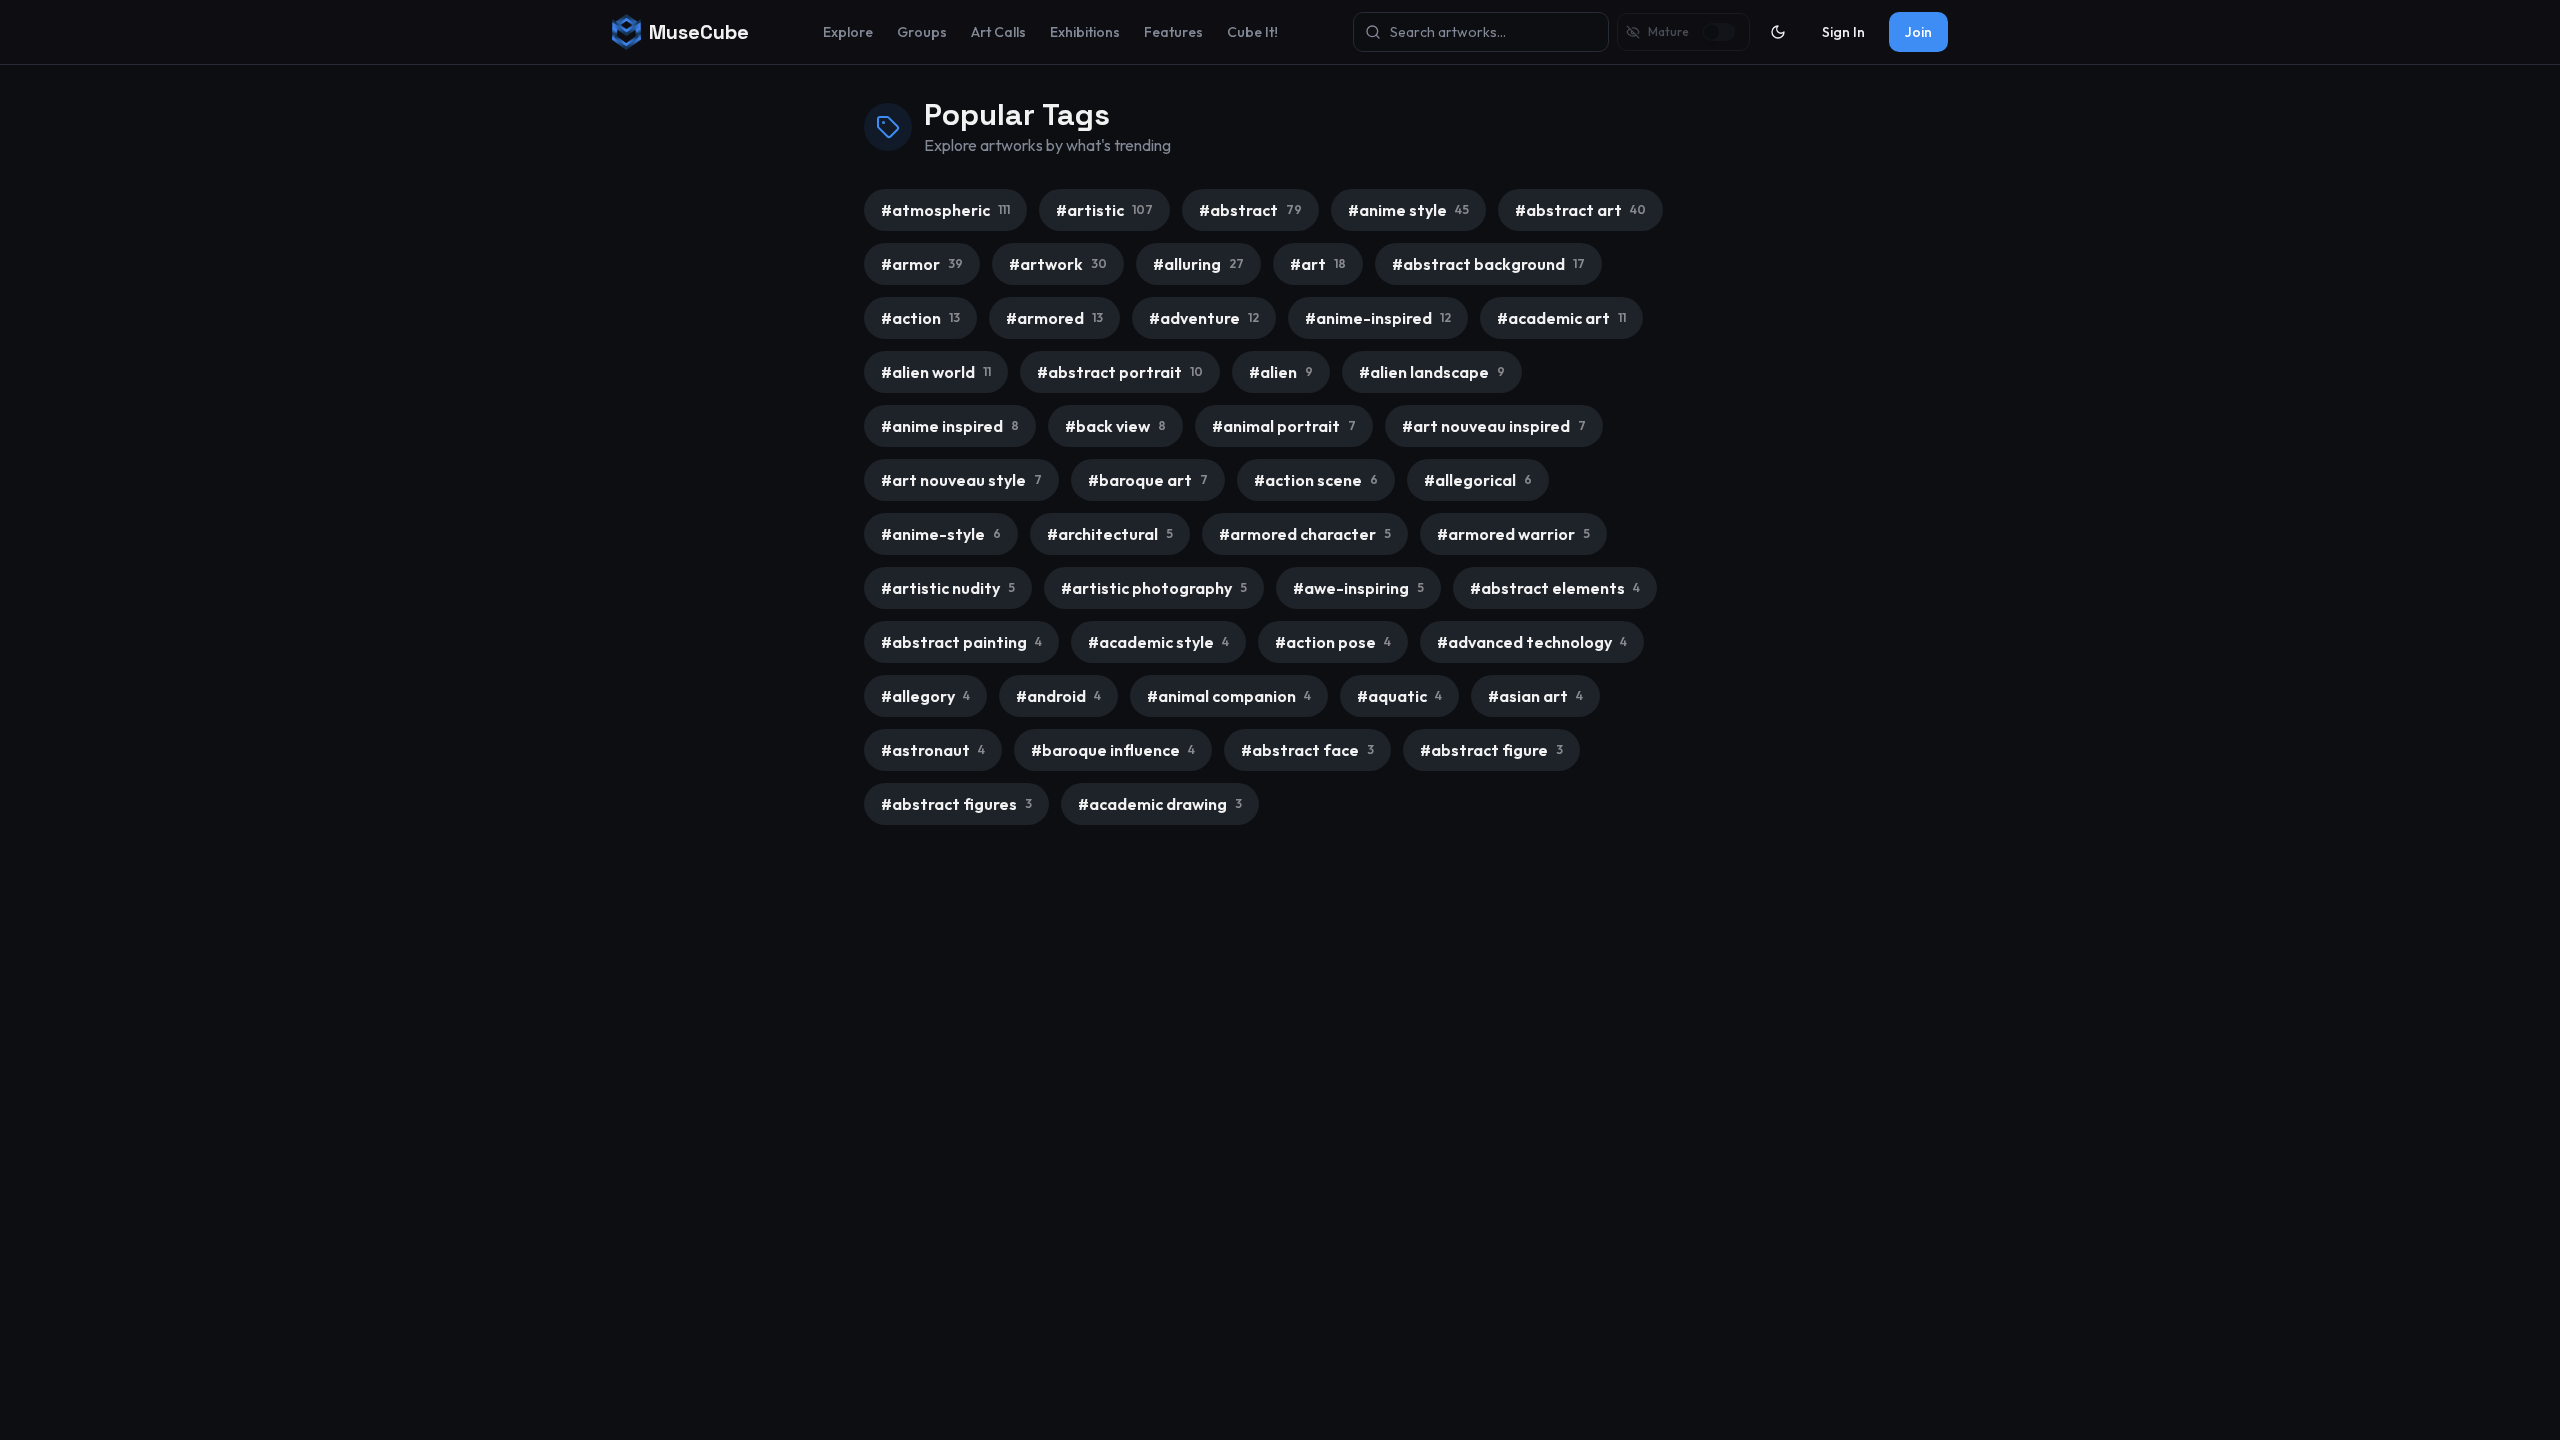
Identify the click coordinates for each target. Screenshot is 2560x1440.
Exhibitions (1085, 32)
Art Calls (998, 32)
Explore (848, 32)
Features (1173, 32)
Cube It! (1252, 32)
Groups (922, 32)
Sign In (1843, 32)
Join (1918, 32)
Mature (1668, 31)
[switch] (1719, 32)
